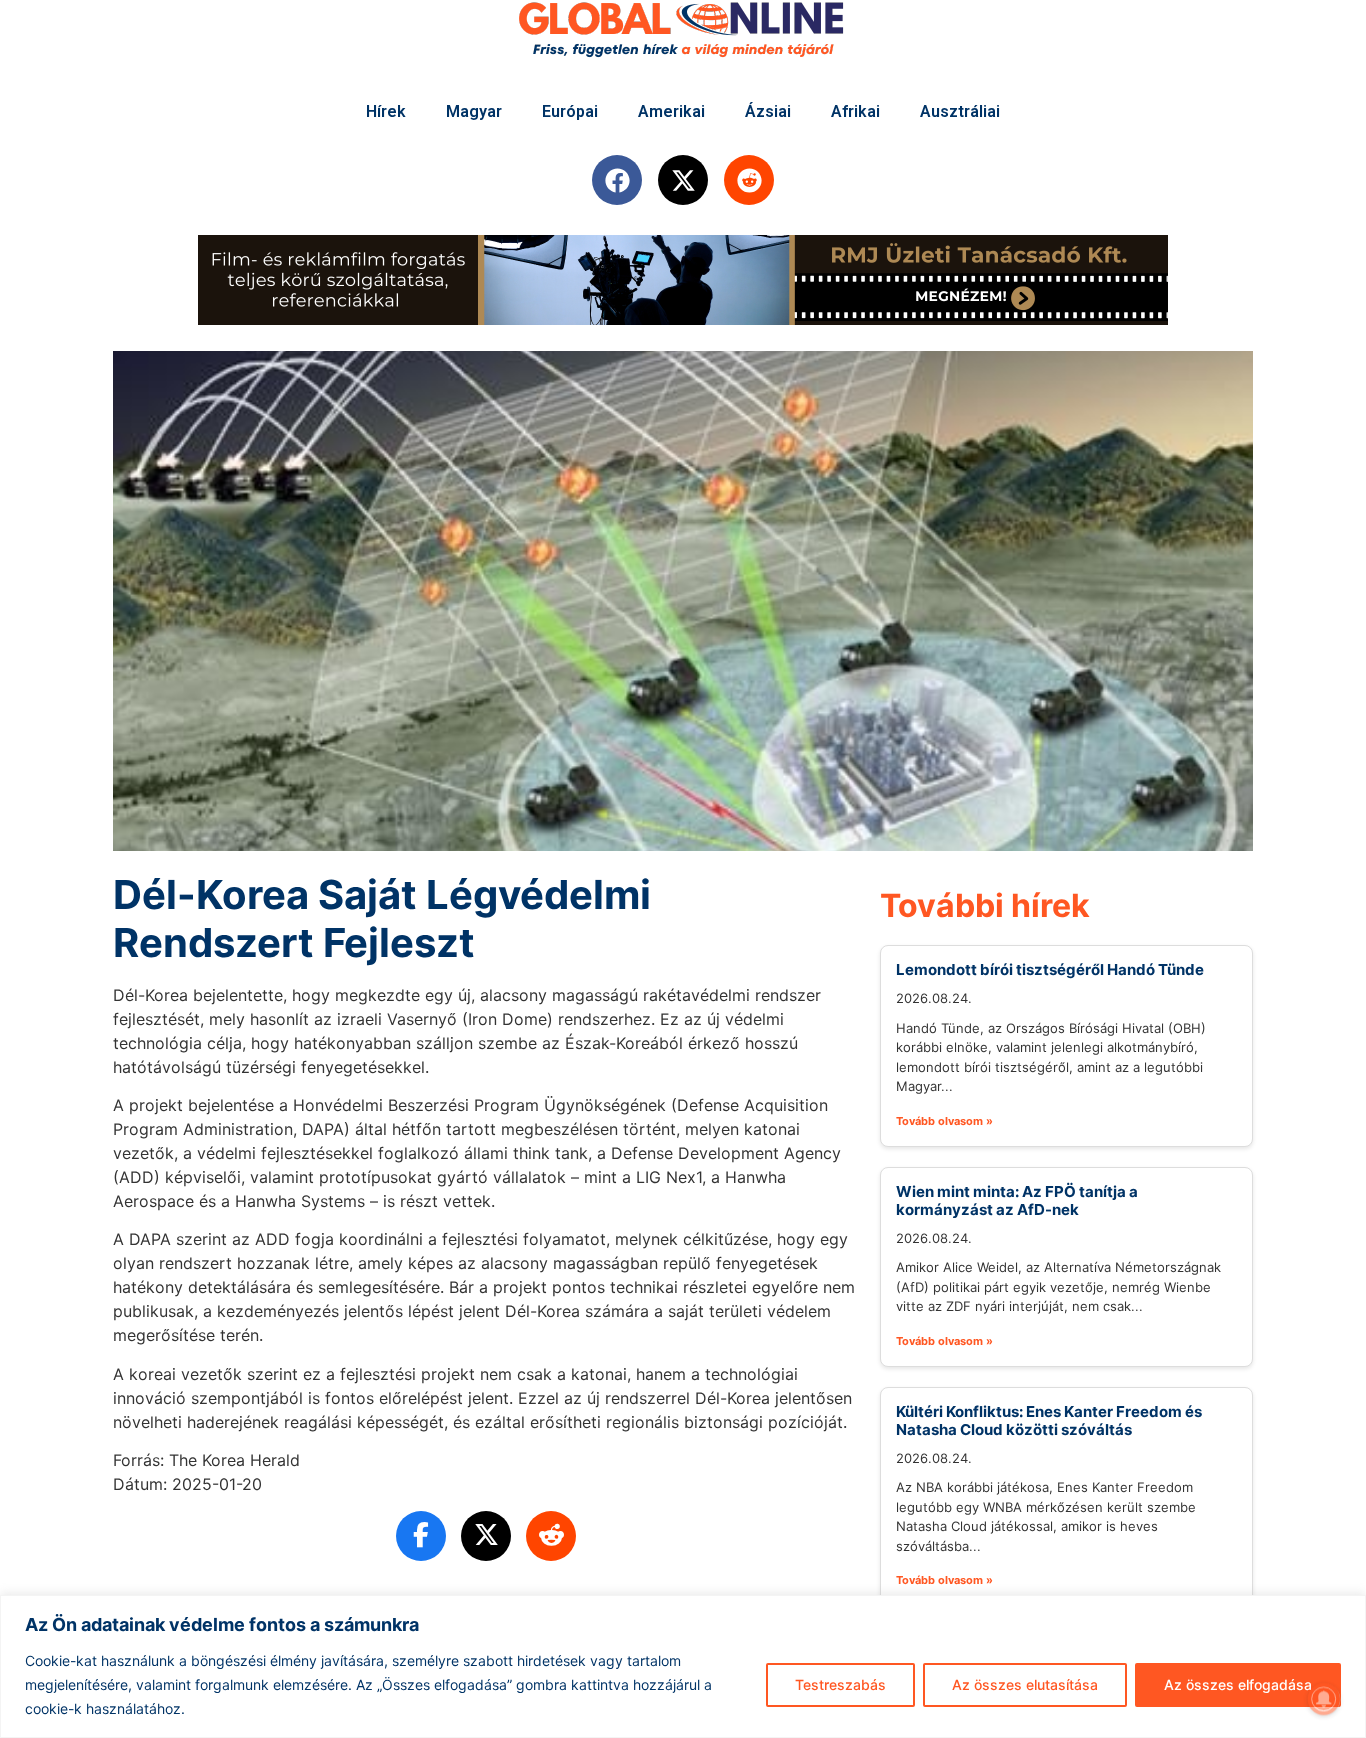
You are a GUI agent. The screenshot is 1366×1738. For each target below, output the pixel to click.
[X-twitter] (683, 180)
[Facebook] (617, 180)
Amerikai (671, 111)
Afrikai (855, 111)
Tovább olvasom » (944, 1121)
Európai (570, 111)
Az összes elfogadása (1238, 1684)
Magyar (474, 111)
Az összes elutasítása (1025, 1684)
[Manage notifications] (1324, 1699)
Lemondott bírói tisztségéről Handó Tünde (1050, 969)
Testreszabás (840, 1684)
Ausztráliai (960, 111)
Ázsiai (768, 111)
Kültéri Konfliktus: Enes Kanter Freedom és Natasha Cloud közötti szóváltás (1049, 1420)
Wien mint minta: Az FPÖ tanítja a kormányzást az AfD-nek (1017, 1200)
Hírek (386, 111)
